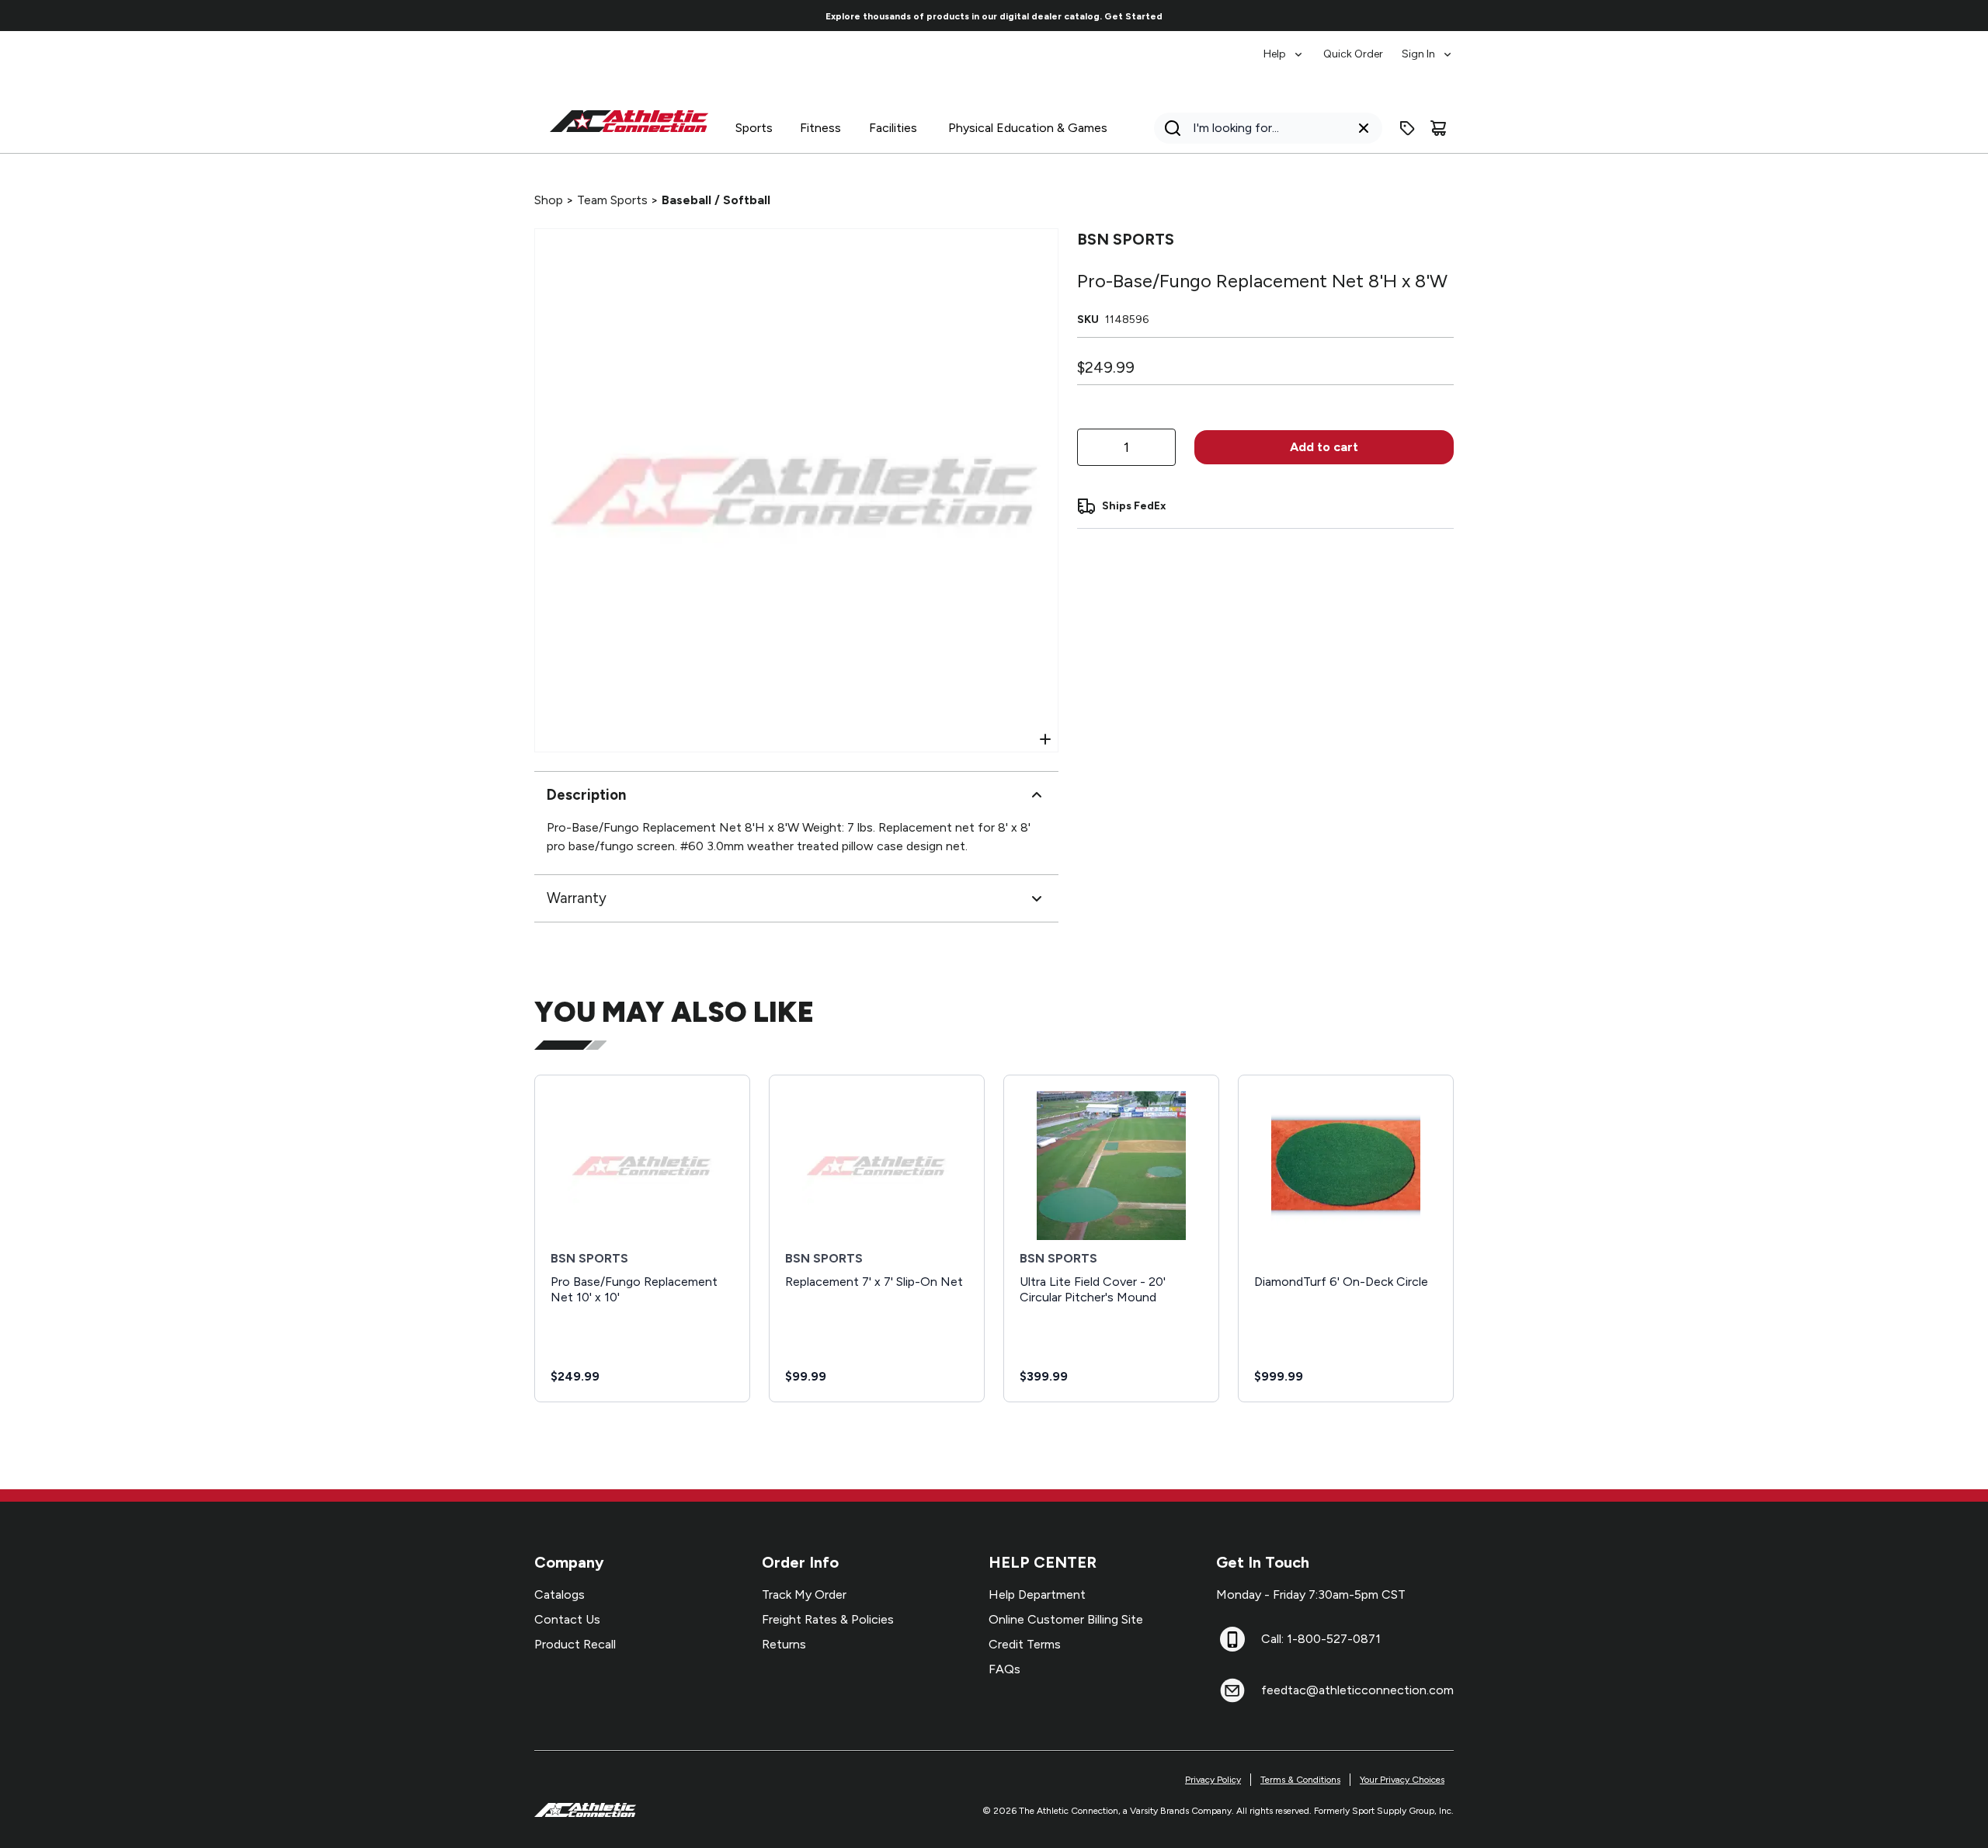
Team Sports (612, 200)
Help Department (1037, 1594)
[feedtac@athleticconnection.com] (1232, 1690)
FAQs (1004, 1669)
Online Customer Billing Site (1066, 1619)
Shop (549, 200)
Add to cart (1324, 447)
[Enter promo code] (1407, 128)
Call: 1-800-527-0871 (1321, 1639)
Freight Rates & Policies (828, 1619)
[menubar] (1359, 47)
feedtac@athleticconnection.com (1357, 1690)
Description (586, 795)
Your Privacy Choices (1402, 1780)
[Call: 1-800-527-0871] (1232, 1639)
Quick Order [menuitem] (1353, 54)
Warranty (577, 898)
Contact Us (567, 1619)
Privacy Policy (1213, 1780)
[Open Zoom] (1045, 739)
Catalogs (560, 1594)
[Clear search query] (1364, 128)
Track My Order (804, 1594)
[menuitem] (1284, 47)
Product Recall (575, 1644)
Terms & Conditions (1300, 1780)
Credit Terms (1025, 1644)
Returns (784, 1644)
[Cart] (1438, 128)
